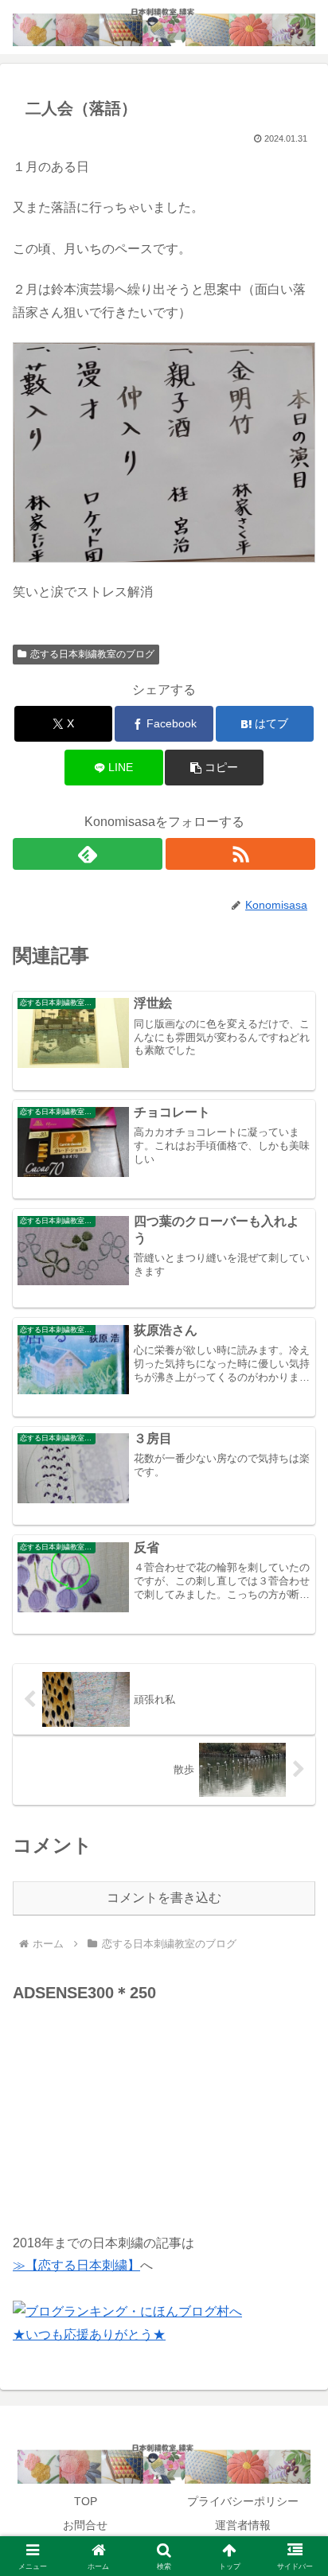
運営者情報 (243, 2525)
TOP (86, 2501)
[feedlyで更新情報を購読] (88, 854)
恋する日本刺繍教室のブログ (92, 654)
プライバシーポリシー (243, 2501)
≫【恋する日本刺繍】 (76, 2265)
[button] (214, 768)
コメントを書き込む (164, 1898)
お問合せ (85, 2525)
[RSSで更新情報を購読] (240, 854)
